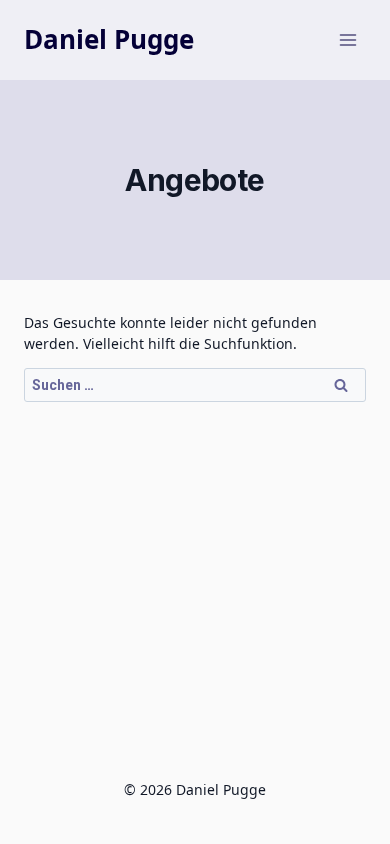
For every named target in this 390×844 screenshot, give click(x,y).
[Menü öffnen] (347, 39)
